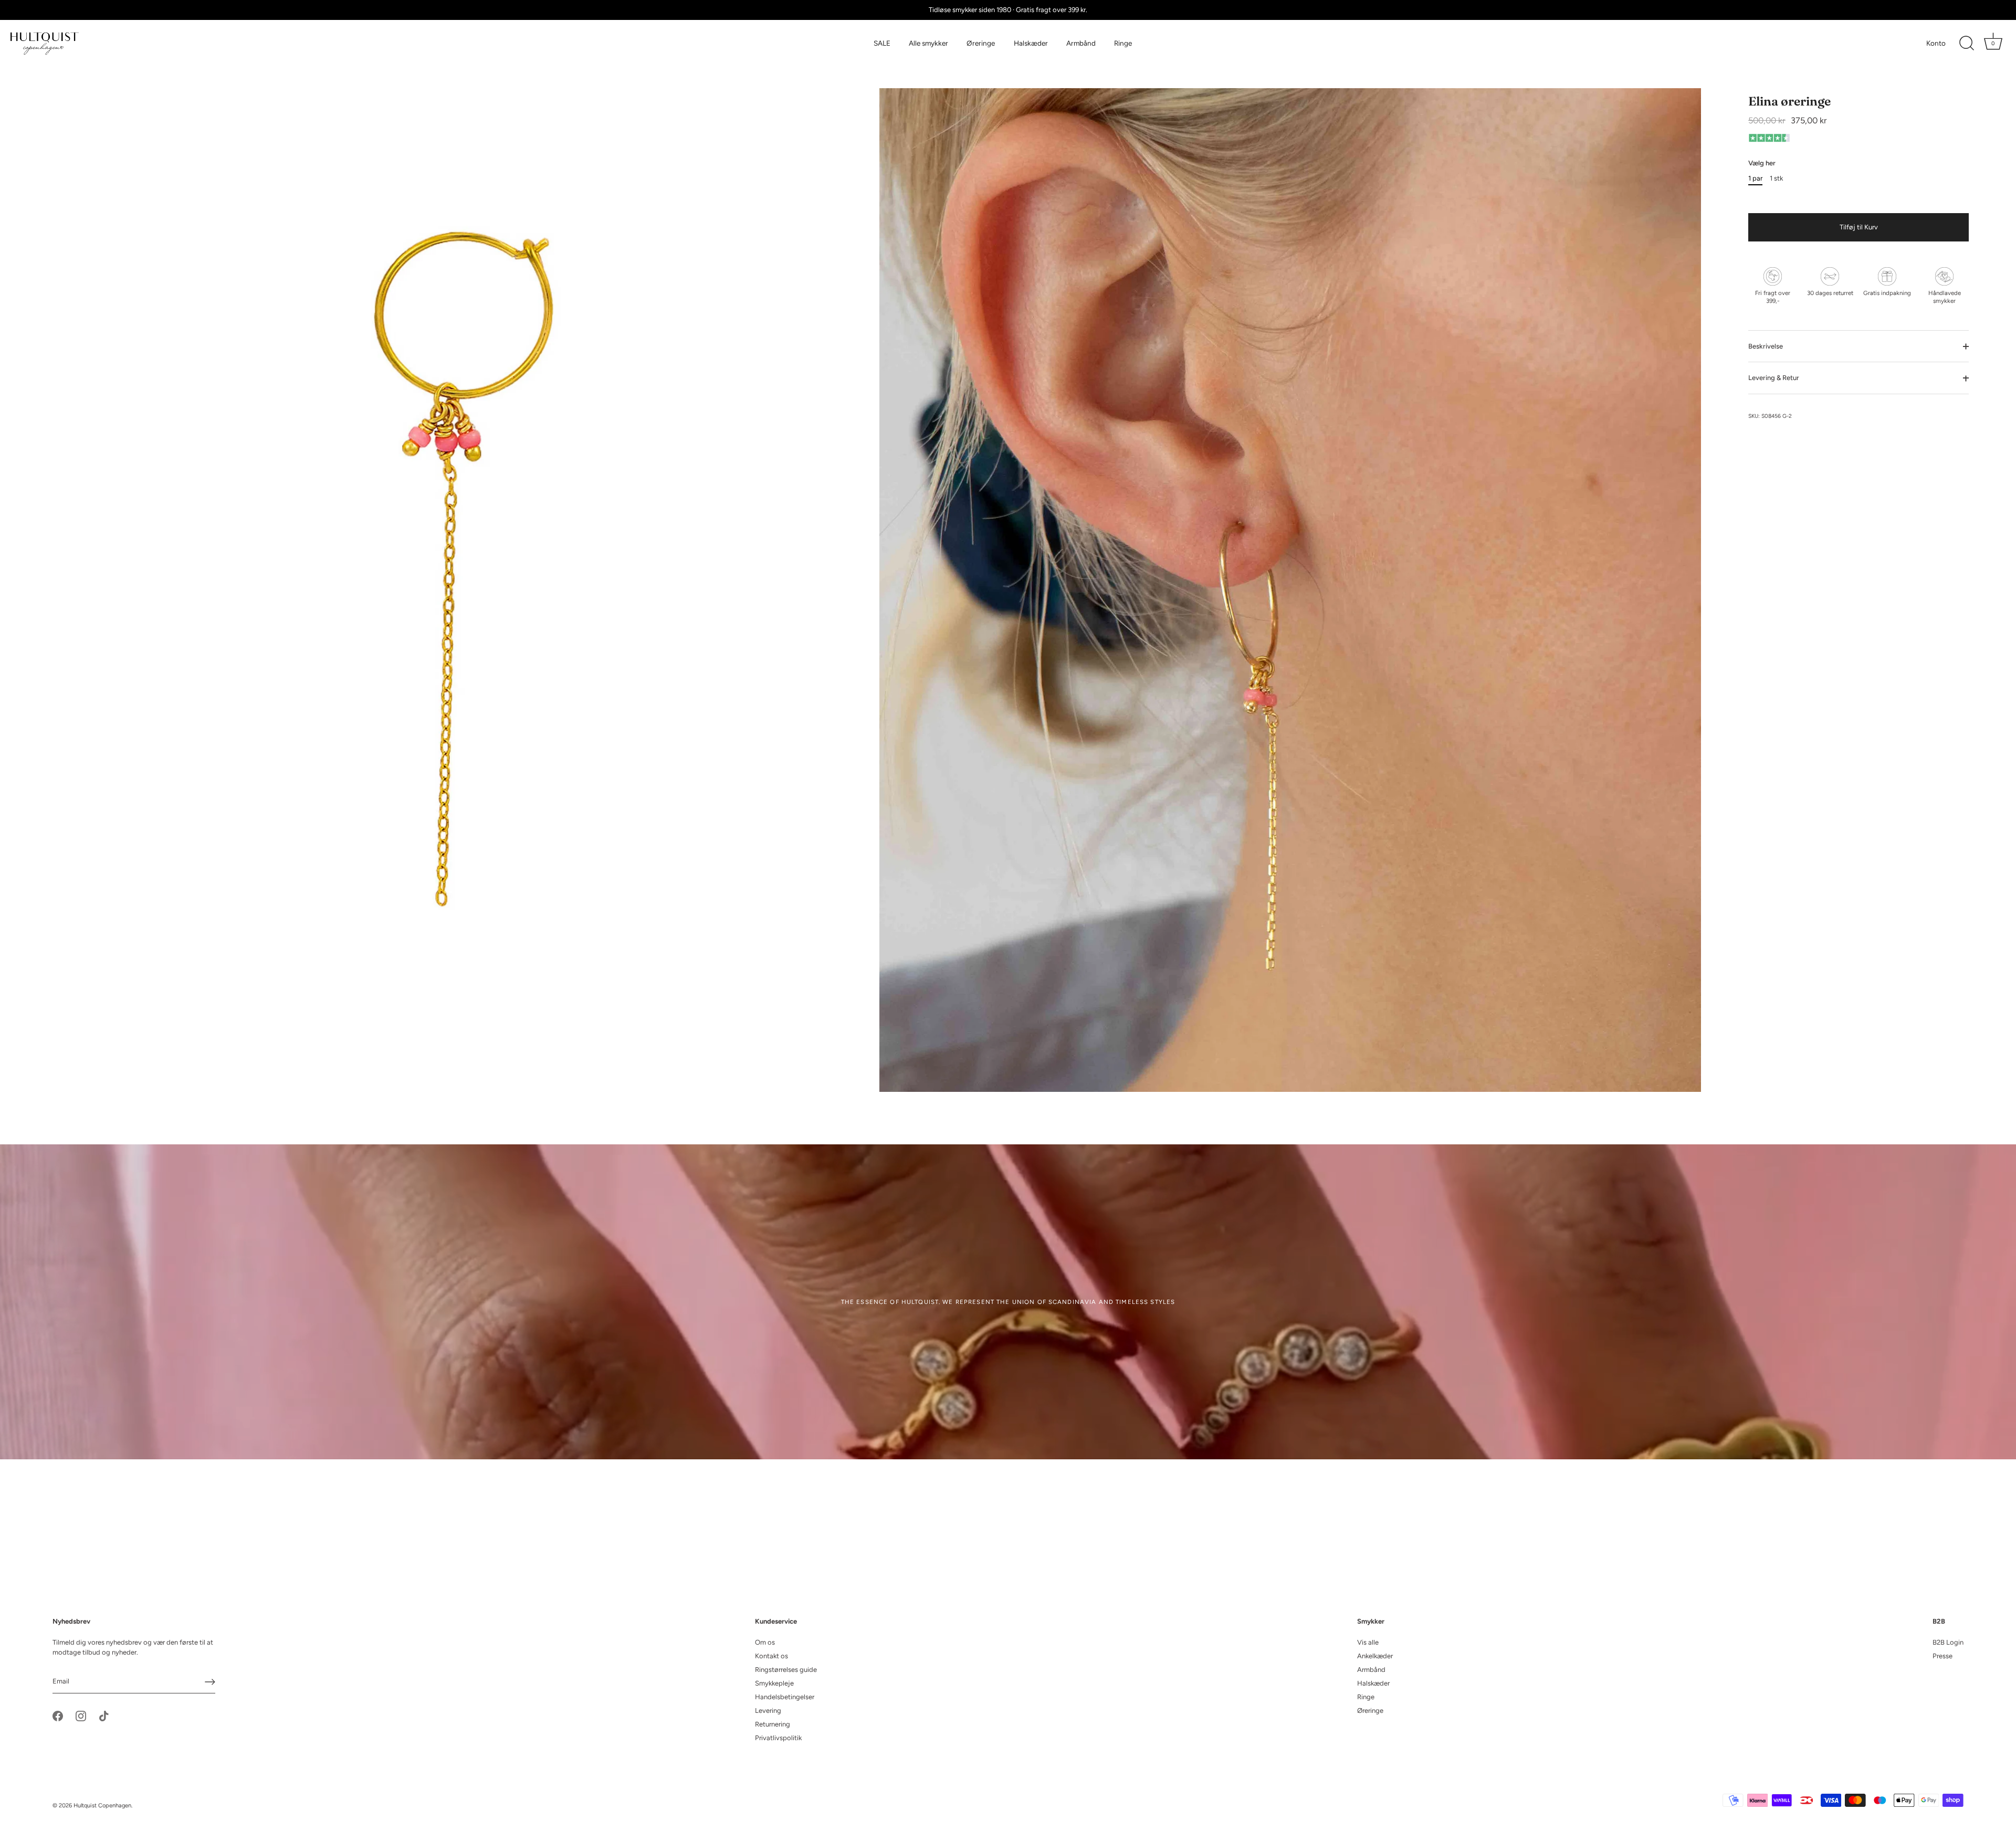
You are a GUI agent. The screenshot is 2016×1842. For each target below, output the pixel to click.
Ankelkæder (1375, 1656)
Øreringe (981, 43)
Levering (768, 1711)
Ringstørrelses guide (786, 1670)
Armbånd (1081, 43)
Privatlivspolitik (778, 1738)
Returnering (773, 1724)
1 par (1755, 178)
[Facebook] (58, 1715)
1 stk (1776, 178)
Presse (1942, 1656)
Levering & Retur (1774, 378)
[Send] (210, 1682)
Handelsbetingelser (785, 1697)
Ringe (1123, 43)
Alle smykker (928, 43)
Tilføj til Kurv (1859, 227)
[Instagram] (81, 1715)
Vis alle (1368, 1642)
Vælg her (1762, 164)
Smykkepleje (774, 1683)
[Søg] (1967, 44)
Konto (1936, 43)
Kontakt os (771, 1656)
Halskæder (1031, 43)
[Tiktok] (104, 1715)
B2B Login (1948, 1642)
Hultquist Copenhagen (102, 1806)
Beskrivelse (1766, 346)
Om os (765, 1642)
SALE (882, 43)
